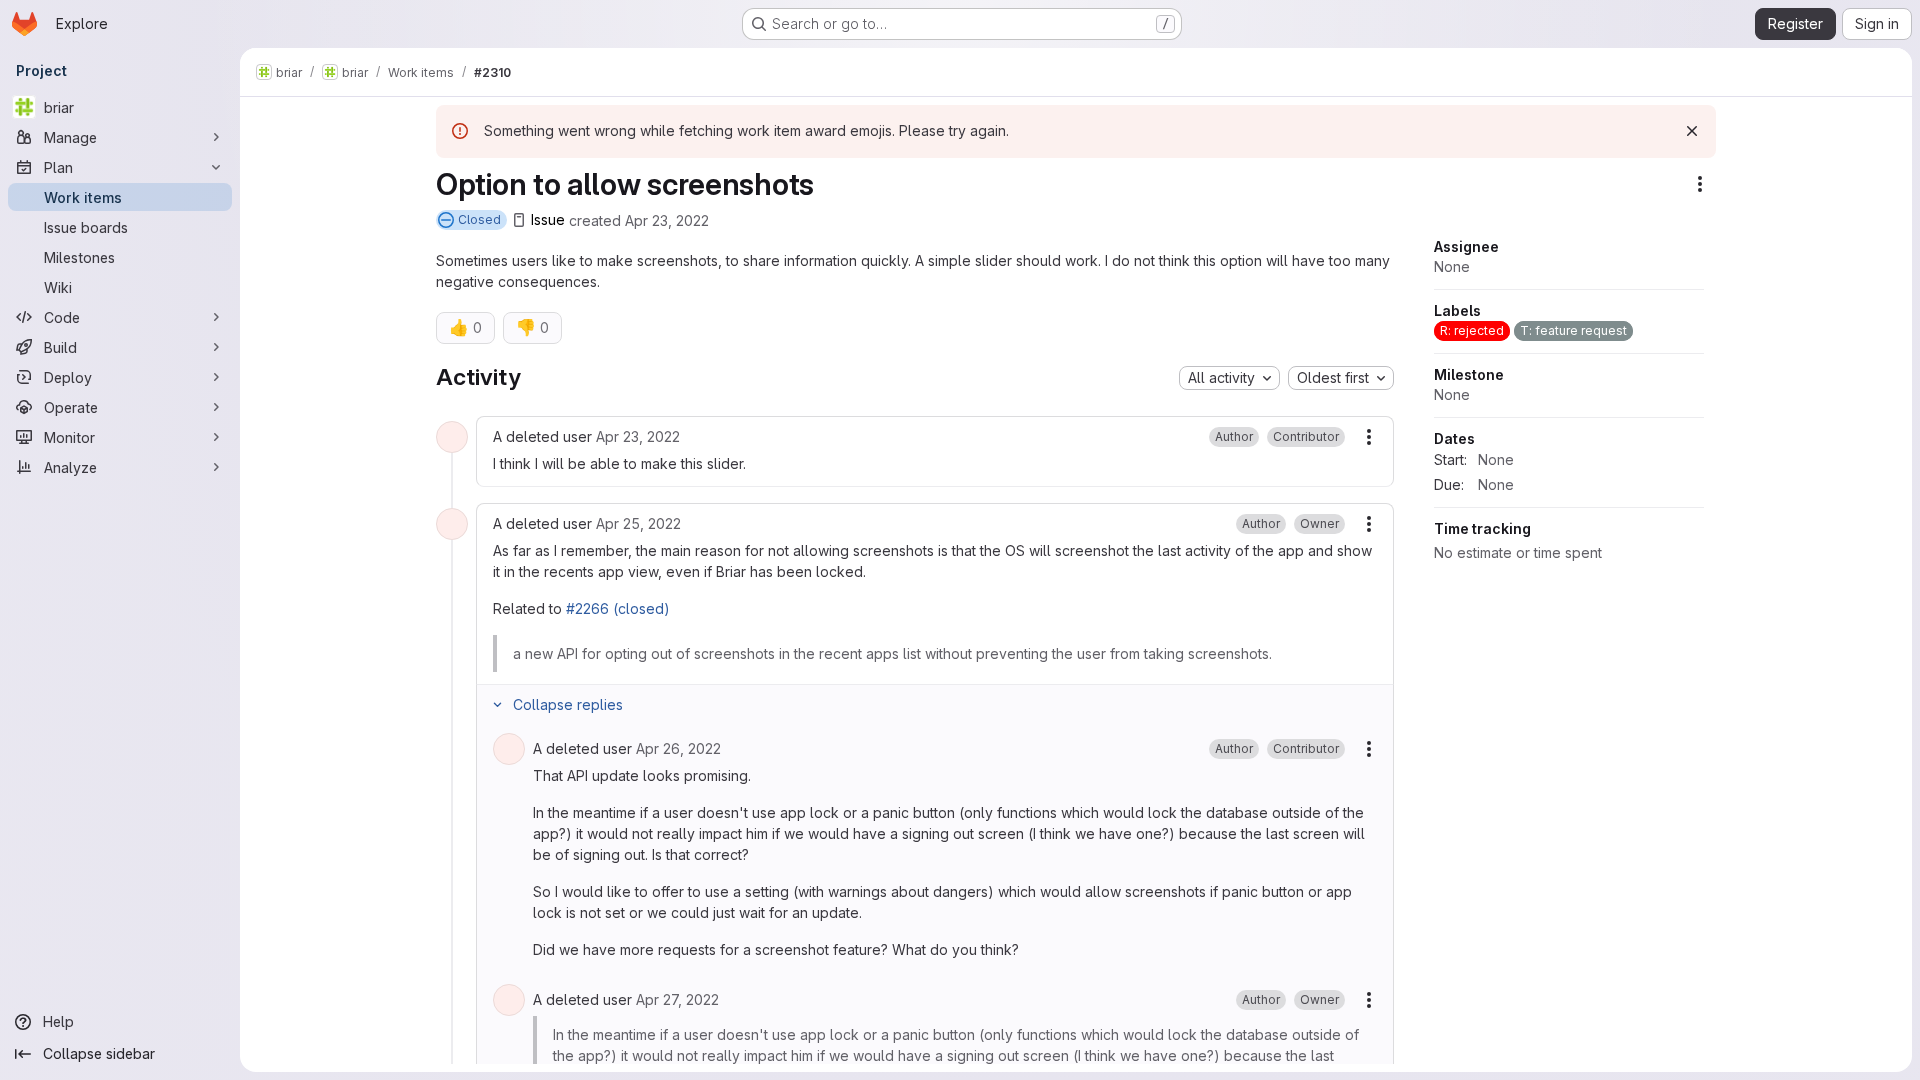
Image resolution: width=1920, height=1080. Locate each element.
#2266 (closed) (618, 608)
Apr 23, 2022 (667, 219)
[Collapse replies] (497, 705)
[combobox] (1229, 378)
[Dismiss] (1692, 131)
